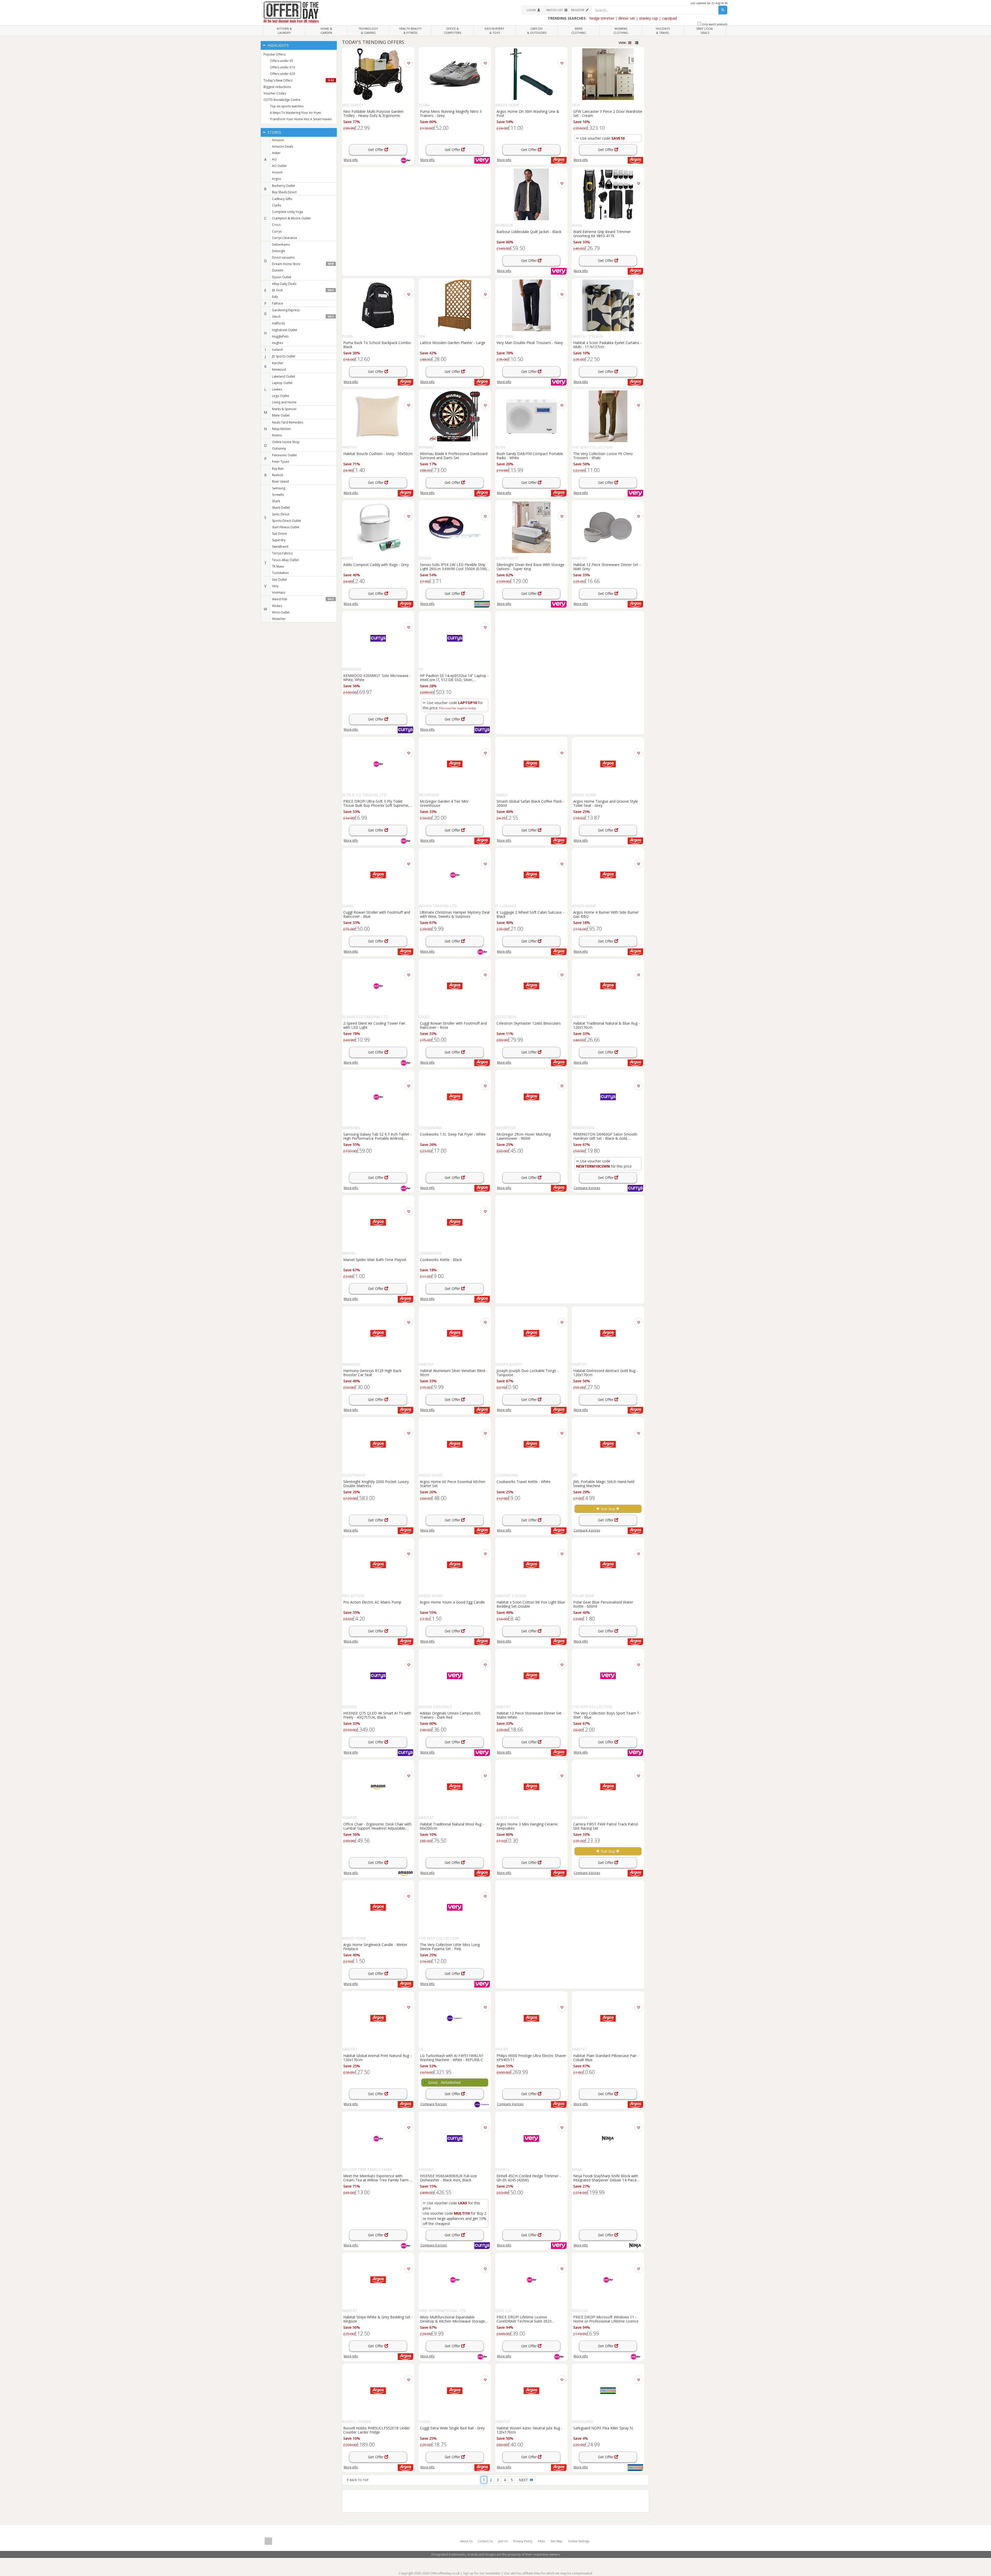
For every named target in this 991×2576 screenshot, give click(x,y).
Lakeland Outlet (283, 376)
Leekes (277, 389)
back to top (359, 2480)
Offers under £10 (282, 67)
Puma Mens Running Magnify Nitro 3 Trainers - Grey (451, 113)
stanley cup (648, 18)
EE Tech (303, 290)
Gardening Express (286, 310)
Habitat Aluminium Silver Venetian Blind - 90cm (454, 1373)
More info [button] (581, 160)
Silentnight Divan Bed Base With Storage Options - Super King (530, 567)
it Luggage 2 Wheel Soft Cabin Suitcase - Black (530, 914)
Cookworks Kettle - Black (441, 1260)
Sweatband (280, 547)
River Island (280, 481)
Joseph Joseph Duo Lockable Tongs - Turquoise (528, 1373)
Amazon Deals (283, 146)
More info (351, 160)
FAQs (541, 2541)
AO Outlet (279, 166)
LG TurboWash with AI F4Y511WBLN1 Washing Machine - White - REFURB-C (452, 2057)
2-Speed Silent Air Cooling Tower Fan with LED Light (374, 1025)
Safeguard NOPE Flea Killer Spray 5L (604, 2428)
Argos (276, 179)
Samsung (279, 488)
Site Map (556, 2541)
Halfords (278, 323)
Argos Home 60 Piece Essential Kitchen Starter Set (453, 1484)
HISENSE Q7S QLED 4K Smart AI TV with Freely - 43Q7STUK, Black (377, 1715)
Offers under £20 (282, 74)
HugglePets (280, 336)
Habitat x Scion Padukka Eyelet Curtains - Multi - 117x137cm (607, 345)
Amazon (278, 140)
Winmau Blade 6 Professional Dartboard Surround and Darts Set (454, 456)
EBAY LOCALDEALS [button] (705, 31)
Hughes (278, 343)
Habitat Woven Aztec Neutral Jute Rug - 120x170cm (529, 2430)
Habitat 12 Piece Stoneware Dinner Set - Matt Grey (607, 567)
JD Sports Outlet (284, 356)
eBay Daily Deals (284, 284)
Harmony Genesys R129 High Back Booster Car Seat (372, 1373)
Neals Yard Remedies (288, 422)
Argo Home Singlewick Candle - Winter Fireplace (375, 1947)
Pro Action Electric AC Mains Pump (372, 1602)
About (466, 2541)
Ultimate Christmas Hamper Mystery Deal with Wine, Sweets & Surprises (455, 914)
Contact (485, 2541)
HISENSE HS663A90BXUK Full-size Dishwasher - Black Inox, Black (448, 2178)
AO (274, 159)
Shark (276, 501)
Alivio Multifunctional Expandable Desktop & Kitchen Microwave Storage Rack (452, 2319)
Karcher (278, 363)
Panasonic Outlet (284, 455)
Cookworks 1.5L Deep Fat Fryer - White (453, 1134)
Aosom (277, 172)
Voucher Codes (275, 93)
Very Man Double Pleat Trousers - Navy (530, 343)
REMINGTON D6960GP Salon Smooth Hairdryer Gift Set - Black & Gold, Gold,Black (605, 1136)
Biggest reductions (277, 87)
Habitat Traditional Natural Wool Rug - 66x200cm (452, 1826)
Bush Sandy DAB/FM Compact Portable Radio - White (530, 456)
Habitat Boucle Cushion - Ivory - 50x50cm (378, 454)
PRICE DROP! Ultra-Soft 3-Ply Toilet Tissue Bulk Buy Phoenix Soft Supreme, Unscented (376, 803)
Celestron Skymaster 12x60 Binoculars (529, 1023)
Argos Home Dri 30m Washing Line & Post (528, 113)
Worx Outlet (281, 612)
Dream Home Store (303, 264)
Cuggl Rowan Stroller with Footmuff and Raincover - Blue (377, 914)
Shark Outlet (281, 508)
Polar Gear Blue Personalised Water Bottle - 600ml (603, 1604)
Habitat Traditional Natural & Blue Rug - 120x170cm (606, 1025)
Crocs (276, 225)
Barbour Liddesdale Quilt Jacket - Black (529, 232)
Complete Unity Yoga (287, 212)
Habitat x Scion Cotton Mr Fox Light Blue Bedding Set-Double (531, 1604)
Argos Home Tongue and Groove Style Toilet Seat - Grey (606, 803)
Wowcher (279, 619)
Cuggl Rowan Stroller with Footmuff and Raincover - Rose (453, 1025)
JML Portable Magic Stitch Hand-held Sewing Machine (604, 1484)
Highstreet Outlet (285, 330)
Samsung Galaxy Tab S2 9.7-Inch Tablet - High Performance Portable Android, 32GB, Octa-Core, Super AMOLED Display (377, 1136)
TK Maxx (278, 566)
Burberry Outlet (283, 186)
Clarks (277, 205)
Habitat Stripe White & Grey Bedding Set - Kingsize (378, 2319)
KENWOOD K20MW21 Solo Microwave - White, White (377, 677)
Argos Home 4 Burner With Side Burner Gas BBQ (606, 914)
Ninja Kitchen (281, 429)
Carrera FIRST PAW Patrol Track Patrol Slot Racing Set (606, 1826)
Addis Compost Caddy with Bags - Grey (376, 565)
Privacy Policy (523, 2541)
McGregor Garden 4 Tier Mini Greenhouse (444, 803)
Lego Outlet (281, 396)
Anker (276, 153)
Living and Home (284, 402)
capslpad (669, 18)
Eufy (275, 297)
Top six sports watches (287, 106)
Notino (277, 435)
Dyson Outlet (282, 277)
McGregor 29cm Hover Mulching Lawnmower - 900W (524, 1136)
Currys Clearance (285, 238)
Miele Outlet (281, 415)
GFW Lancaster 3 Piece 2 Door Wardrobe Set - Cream (608, 113)
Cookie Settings (579, 2541)
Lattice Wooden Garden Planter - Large (453, 343)
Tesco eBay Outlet (285, 560)
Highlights (278, 45)
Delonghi (279, 251)
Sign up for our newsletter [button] (482, 2573)
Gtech (303, 317)
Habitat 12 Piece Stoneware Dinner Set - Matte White (530, 1715)
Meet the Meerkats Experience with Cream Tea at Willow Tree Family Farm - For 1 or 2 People (377, 2178)
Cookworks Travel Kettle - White (524, 1482)
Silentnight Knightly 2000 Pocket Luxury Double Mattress (376, 1484)
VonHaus (279, 592)
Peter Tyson (281, 462)
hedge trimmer (602, 18)
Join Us (503, 2541)
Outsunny (279, 448)
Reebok (278, 475)
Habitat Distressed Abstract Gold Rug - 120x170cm (605, 1373)
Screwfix (278, 495)
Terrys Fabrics (282, 553)
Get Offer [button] (376, 150)
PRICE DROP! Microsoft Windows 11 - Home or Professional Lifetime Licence (606, 2319)
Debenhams (281, 245)
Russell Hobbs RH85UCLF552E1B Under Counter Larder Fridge (377, 2430)
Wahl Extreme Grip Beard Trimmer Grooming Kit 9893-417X (602, 234)
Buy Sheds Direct (284, 192)
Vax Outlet (279, 580)
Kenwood (279, 369)
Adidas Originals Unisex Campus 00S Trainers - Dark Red (450, 1715)
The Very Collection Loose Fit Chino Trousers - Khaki (603, 456)
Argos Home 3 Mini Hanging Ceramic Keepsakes (527, 1826)
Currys (277, 231)
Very (275, 586)
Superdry (279, 540)
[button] (533, 10)
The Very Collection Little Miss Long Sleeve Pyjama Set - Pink (450, 1947)
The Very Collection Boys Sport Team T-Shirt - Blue (607, 1715)
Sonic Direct (281, 514)
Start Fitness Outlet (286, 527)
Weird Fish (303, 599)
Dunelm (278, 270)
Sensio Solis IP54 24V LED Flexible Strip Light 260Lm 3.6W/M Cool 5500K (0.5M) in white (453, 567)
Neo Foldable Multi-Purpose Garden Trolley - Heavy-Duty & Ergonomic (373, 113)
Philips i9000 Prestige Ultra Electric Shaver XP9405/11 (531, 2057)
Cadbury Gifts (282, 199)
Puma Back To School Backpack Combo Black (377, 345)
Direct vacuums (283, 257)
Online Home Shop (286, 442)
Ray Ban (278, 469)
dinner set (627, 18)
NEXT (524, 2480)
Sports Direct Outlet (286, 521)
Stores (274, 132)
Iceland (277, 350)
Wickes (277, 606)
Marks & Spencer (284, 409)
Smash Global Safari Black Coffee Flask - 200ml (530, 803)
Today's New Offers (299, 80)
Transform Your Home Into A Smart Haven (301, 119)
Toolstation (280, 573)
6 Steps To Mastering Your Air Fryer (296, 113)
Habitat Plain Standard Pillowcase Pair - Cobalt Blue (606, 2057)
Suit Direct (279, 534)
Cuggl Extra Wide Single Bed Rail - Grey (452, 2428)
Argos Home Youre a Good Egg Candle (452, 1602)
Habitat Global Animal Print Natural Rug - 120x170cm (377, 2057)
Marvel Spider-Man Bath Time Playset (375, 1260)
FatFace (278, 303)
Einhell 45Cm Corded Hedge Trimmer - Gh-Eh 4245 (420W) (529, 2178)
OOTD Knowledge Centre (282, 100)
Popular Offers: (275, 54)
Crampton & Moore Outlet (291, 218)
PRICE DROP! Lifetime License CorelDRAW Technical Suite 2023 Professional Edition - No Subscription (528, 2319)
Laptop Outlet (282, 383)
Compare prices (587, 1188)
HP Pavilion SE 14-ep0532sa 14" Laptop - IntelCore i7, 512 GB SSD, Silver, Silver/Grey (454, 677)
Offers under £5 (282, 61)
